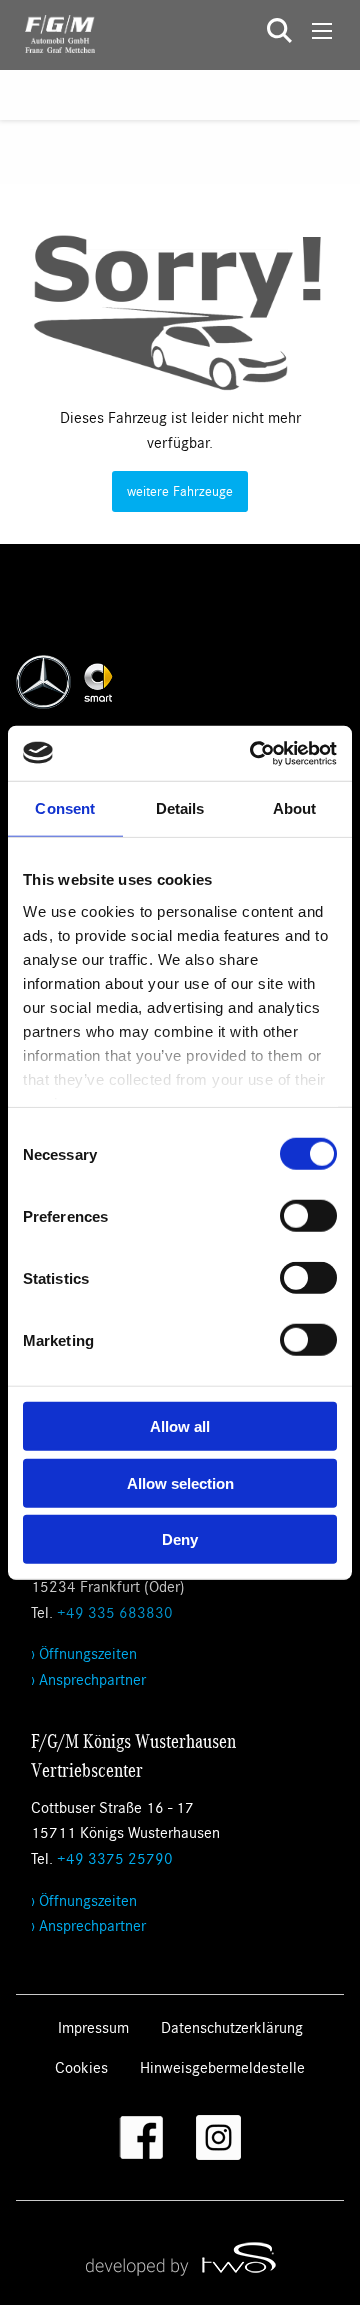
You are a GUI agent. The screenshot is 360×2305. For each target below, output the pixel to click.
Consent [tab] (65, 808)
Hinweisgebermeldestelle (222, 2066)
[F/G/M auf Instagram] (218, 2137)
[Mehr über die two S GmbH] (180, 2258)
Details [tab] (180, 808)
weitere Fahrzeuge (180, 490)
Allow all (180, 1426)
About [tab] (295, 808)
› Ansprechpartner (88, 1678)
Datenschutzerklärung (232, 2026)
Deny (180, 1539)
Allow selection (180, 1482)
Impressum (93, 2026)
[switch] (308, 1216)
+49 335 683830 (115, 1611)
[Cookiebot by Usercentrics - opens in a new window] (254, 753)
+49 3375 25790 (115, 1857)
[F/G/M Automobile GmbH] (47, 31)
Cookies (81, 2066)
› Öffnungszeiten (84, 1652)
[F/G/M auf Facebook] (141, 2137)
